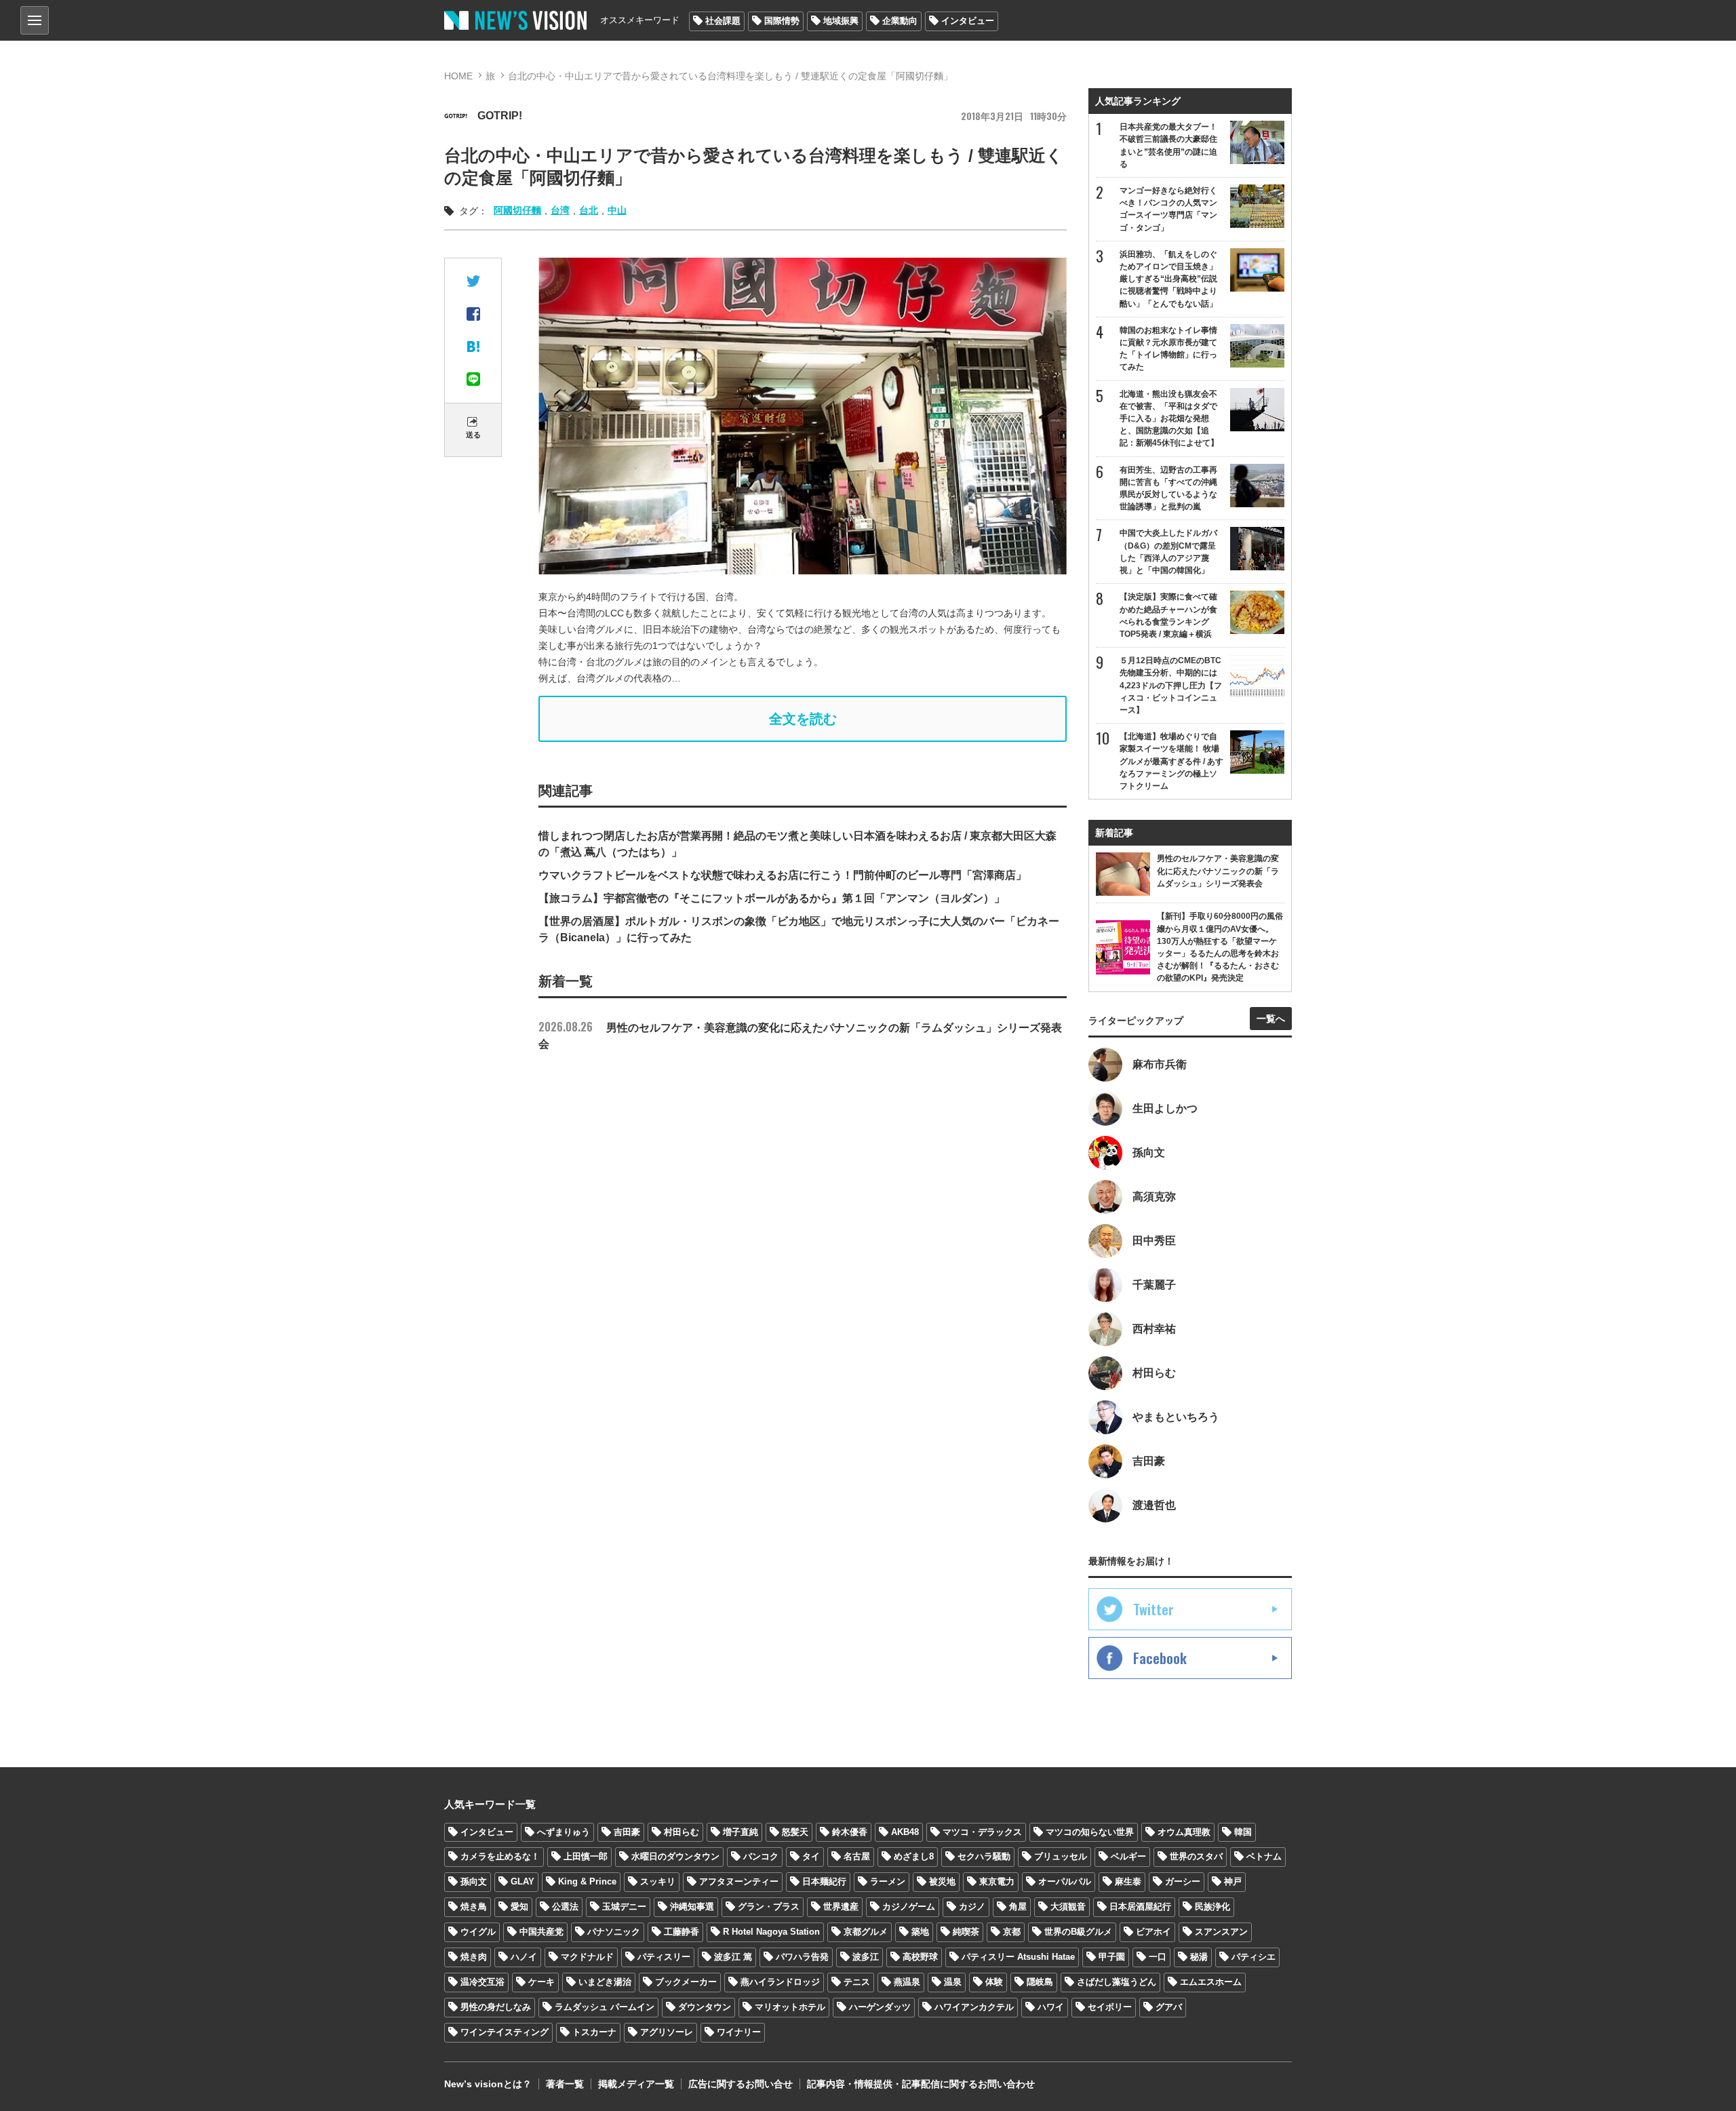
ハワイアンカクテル (974, 2007)
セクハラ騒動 (984, 1856)
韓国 (1243, 1832)
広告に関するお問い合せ (741, 2084)
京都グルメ (866, 1932)
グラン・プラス (769, 1907)
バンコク (761, 1856)
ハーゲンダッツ (880, 2007)
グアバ (1169, 2007)
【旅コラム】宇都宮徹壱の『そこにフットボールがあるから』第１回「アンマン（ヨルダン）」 (772, 898)
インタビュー (968, 21)
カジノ (972, 1907)
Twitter (1153, 1609)
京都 (1012, 1932)
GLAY (522, 1881)
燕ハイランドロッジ (780, 1982)
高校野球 (920, 1957)
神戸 (1233, 1881)
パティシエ (1254, 1957)
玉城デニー (624, 1907)
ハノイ (524, 1957)
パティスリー (664, 1957)
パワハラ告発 (802, 1957)
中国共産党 (541, 1932)
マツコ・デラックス (982, 1832)
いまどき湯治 (605, 1982)
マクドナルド (587, 1957)
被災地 (942, 1881)
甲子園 (1112, 1957)
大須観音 (1068, 1907)
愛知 (519, 1907)
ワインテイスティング (505, 2032)
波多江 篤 (733, 1957)
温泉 (953, 1982)
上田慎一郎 (586, 1856)
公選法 (565, 1907)
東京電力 (997, 1881)
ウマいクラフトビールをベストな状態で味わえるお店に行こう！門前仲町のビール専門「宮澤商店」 (783, 875)
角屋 (1018, 1907)
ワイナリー (739, 2032)
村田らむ (682, 1832)
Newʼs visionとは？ (488, 2084)
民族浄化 (1212, 1907)
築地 (920, 1932)
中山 (617, 210)
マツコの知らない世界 (1090, 1832)
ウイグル (478, 1932)
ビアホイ (1153, 1932)
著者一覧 (565, 2084)
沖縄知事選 (692, 1907)
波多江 (866, 1957)
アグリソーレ (667, 2032)
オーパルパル (1065, 1881)
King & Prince (587, 1881)
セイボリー (1110, 2007)
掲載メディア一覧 (636, 2084)
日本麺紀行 (824, 1881)
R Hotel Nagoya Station (771, 1932)
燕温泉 (907, 1982)
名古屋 (857, 1856)
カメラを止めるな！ (500, 1856)
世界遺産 (841, 1907)
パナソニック (614, 1932)
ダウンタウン (705, 2007)
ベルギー (1128, 1856)
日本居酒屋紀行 (1140, 1907)
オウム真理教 (1184, 1832)
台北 (589, 210)
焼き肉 (474, 1957)
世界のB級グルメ (1078, 1932)
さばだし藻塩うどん (1117, 1982)
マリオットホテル (790, 2007)
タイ (811, 1856)
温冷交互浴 (482, 1982)
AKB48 (905, 1832)
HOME (458, 76)
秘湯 (1199, 1957)
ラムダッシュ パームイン (605, 2007)
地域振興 (841, 21)
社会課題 (723, 21)
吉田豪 (627, 1832)
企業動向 (900, 21)
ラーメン (888, 1881)
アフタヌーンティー (739, 1881)
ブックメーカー (686, 1982)
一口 (1158, 1957)
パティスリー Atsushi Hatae (1018, 1957)
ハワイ (1051, 2007)
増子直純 (741, 1832)
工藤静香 (682, 1932)
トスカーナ (594, 2032)
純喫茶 (966, 1932)
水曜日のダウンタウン (675, 1856)
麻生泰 (1128, 1881)
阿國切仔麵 (517, 210)
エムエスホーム (1211, 1982)
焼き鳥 (474, 1907)
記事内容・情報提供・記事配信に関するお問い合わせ (921, 2084)
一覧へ (1271, 1019)
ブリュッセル (1061, 1856)
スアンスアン (1221, 1932)
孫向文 (474, 1881)
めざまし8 (914, 1856)
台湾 (560, 210)
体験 (994, 1982)
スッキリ (658, 1881)
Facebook (1160, 1658)
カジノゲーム (909, 1907)
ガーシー (1183, 1881)
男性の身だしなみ (496, 2007)
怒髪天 (795, 1832)
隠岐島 (1040, 1982)
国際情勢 (782, 21)
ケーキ (541, 1982)
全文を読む (803, 719)
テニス (857, 1982)
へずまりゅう (564, 1832)
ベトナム (1264, 1856)
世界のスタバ (1196, 1856)
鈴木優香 (850, 1832)
